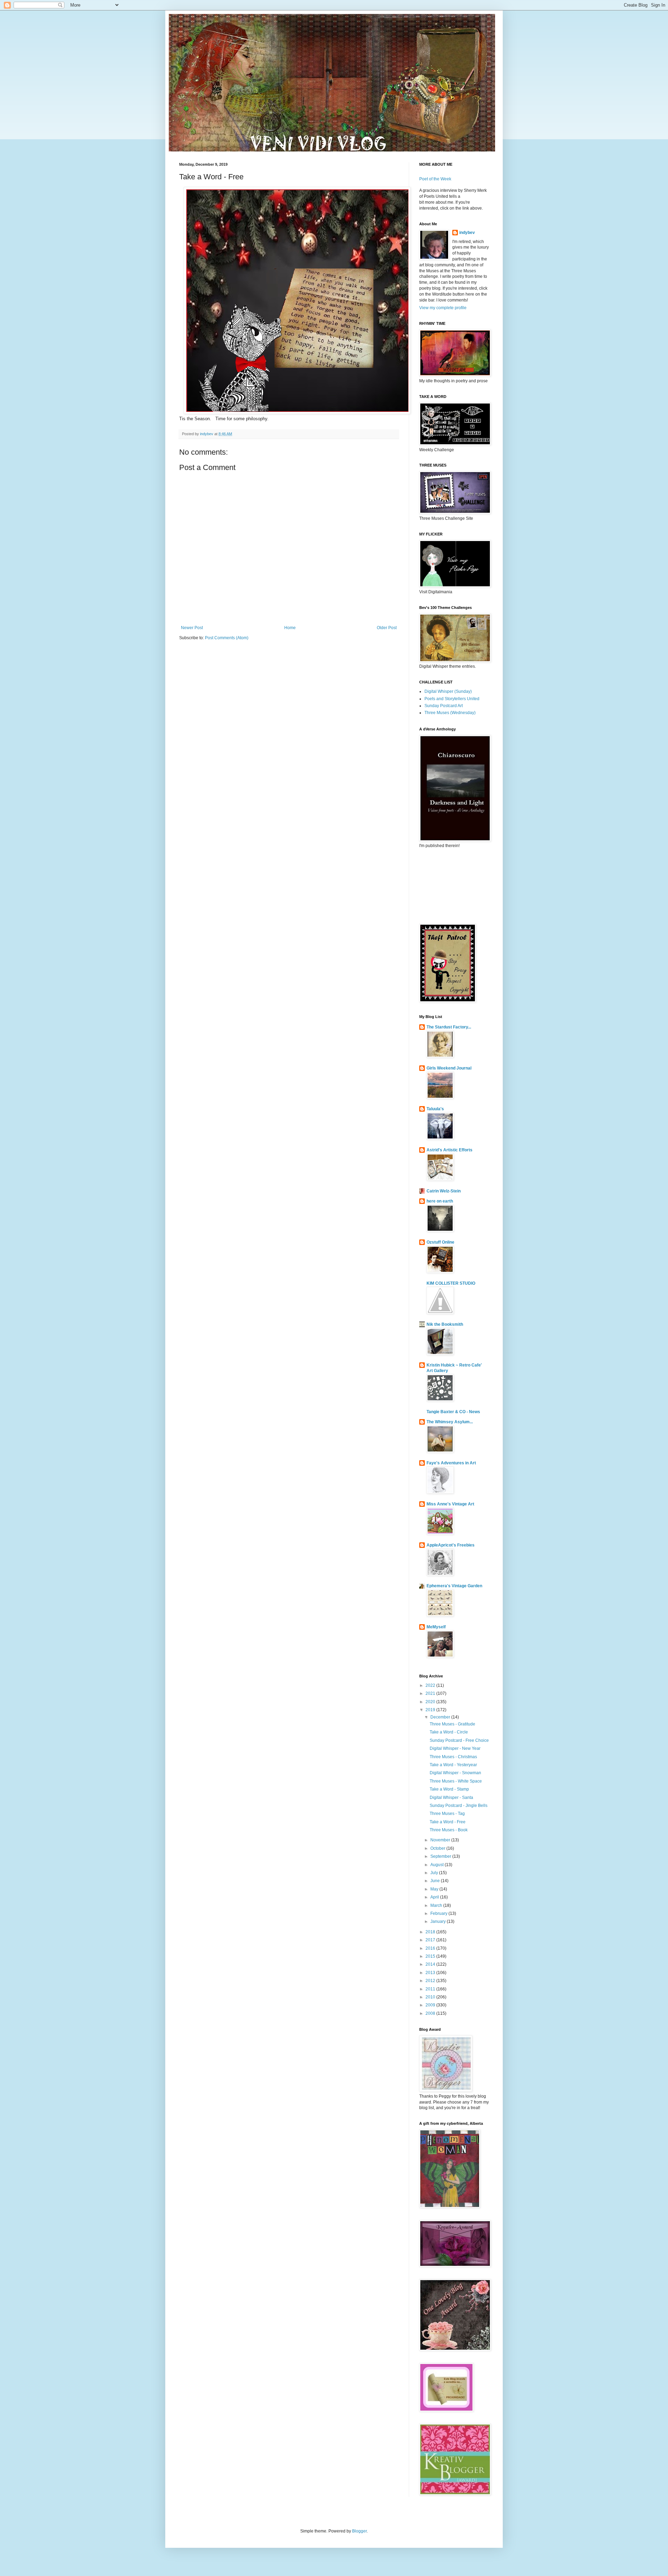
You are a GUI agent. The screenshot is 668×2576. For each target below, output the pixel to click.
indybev (467, 233)
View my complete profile (443, 308)
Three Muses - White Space (456, 1781)
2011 (431, 1989)
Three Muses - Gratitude (452, 1724)
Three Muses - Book (449, 1830)
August (438, 1865)
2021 (431, 1693)
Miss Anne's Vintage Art (450, 1504)
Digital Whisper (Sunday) (448, 691)
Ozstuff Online (440, 1242)
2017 (431, 1940)
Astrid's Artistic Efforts (450, 1150)
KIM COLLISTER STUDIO (451, 1283)
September (441, 1856)
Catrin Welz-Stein (444, 1191)
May (435, 1889)
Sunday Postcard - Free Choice (459, 1740)
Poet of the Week (435, 179)
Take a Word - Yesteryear (453, 1765)
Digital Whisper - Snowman (455, 1773)
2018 (431, 1932)
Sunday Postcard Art (444, 706)
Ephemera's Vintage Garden (454, 1586)
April (435, 1897)
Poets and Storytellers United (452, 699)
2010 (431, 1997)
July (435, 1873)
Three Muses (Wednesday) (450, 713)
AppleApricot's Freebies (451, 1545)
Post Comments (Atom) (227, 638)
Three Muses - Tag (447, 1814)
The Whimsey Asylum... (450, 1422)
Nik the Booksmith (445, 1324)
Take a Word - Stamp (449, 1789)
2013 (431, 1973)
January (439, 1921)
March (437, 1905)
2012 (431, 1981)
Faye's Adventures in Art (451, 1463)
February (439, 1913)
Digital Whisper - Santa (451, 1798)
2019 (431, 1710)
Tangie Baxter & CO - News (453, 1412)
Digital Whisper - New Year (455, 1748)
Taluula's (435, 1109)
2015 (431, 1956)
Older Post (387, 628)
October (438, 1848)
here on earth (440, 1201)
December (441, 1717)
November (441, 1840)
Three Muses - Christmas (453, 1757)
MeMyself (436, 1627)
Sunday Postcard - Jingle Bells (459, 1806)
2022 (431, 1685)
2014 (431, 1964)
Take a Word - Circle (449, 1732)
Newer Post (192, 628)
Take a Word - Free (448, 1822)
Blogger (359, 2531)
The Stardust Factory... (449, 1027)
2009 (431, 2005)
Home (290, 628)
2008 (431, 2013)
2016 (431, 1948)
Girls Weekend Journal (449, 1068)
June (436, 1881)
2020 (431, 1702)
